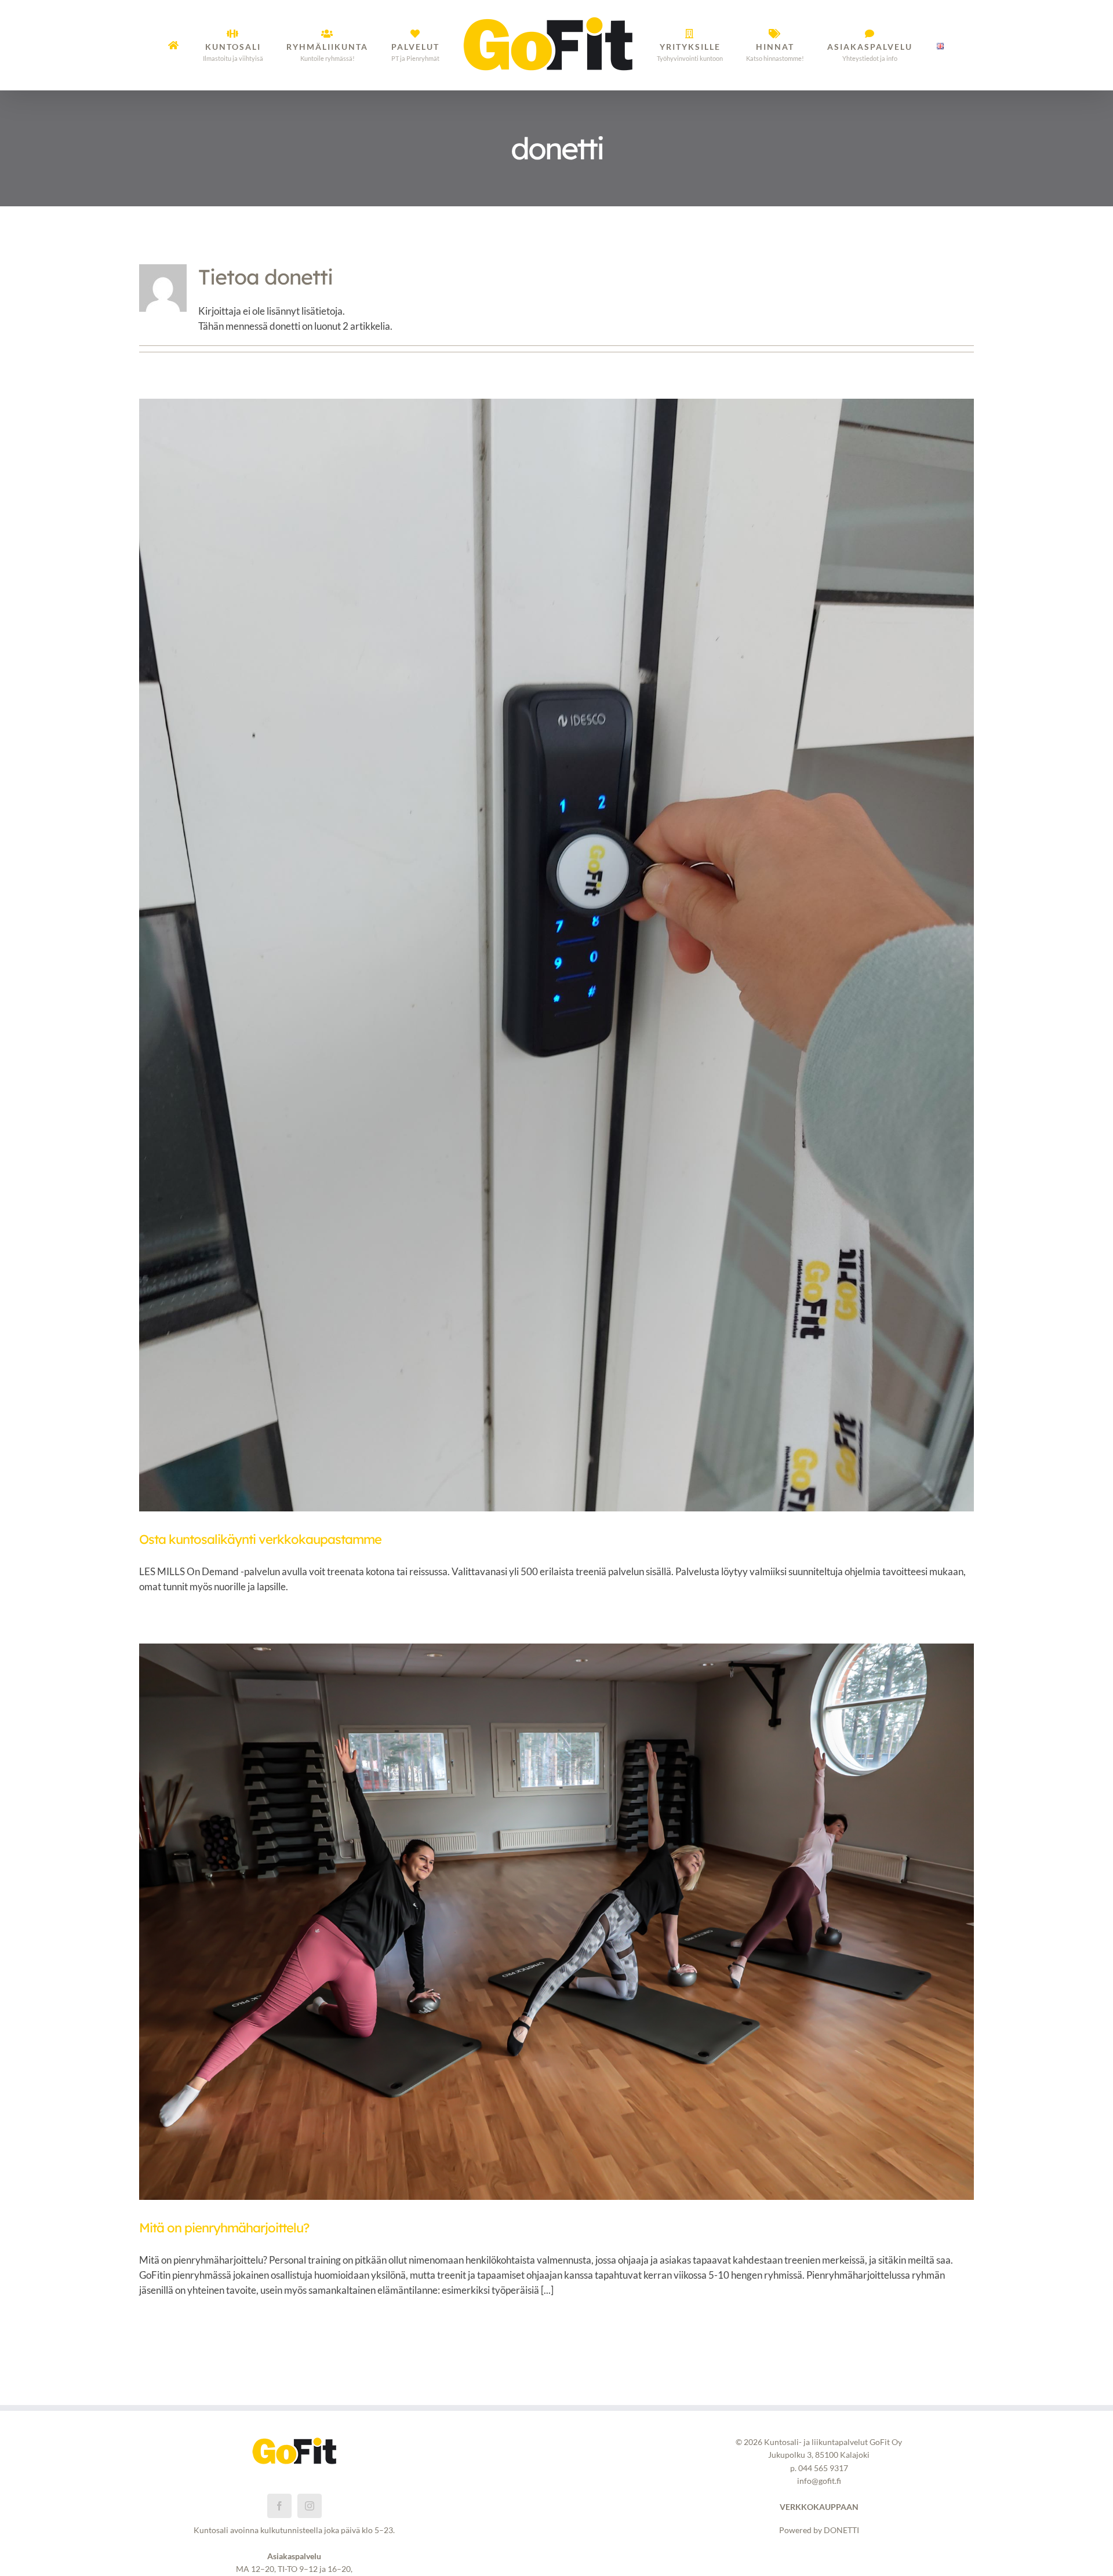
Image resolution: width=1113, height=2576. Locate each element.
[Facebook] (279, 2506)
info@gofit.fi (819, 2481)
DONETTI (841, 2530)
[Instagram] (310, 2506)
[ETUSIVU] (202, 45)
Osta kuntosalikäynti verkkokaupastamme (260, 1539)
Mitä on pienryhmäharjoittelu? (224, 2228)
